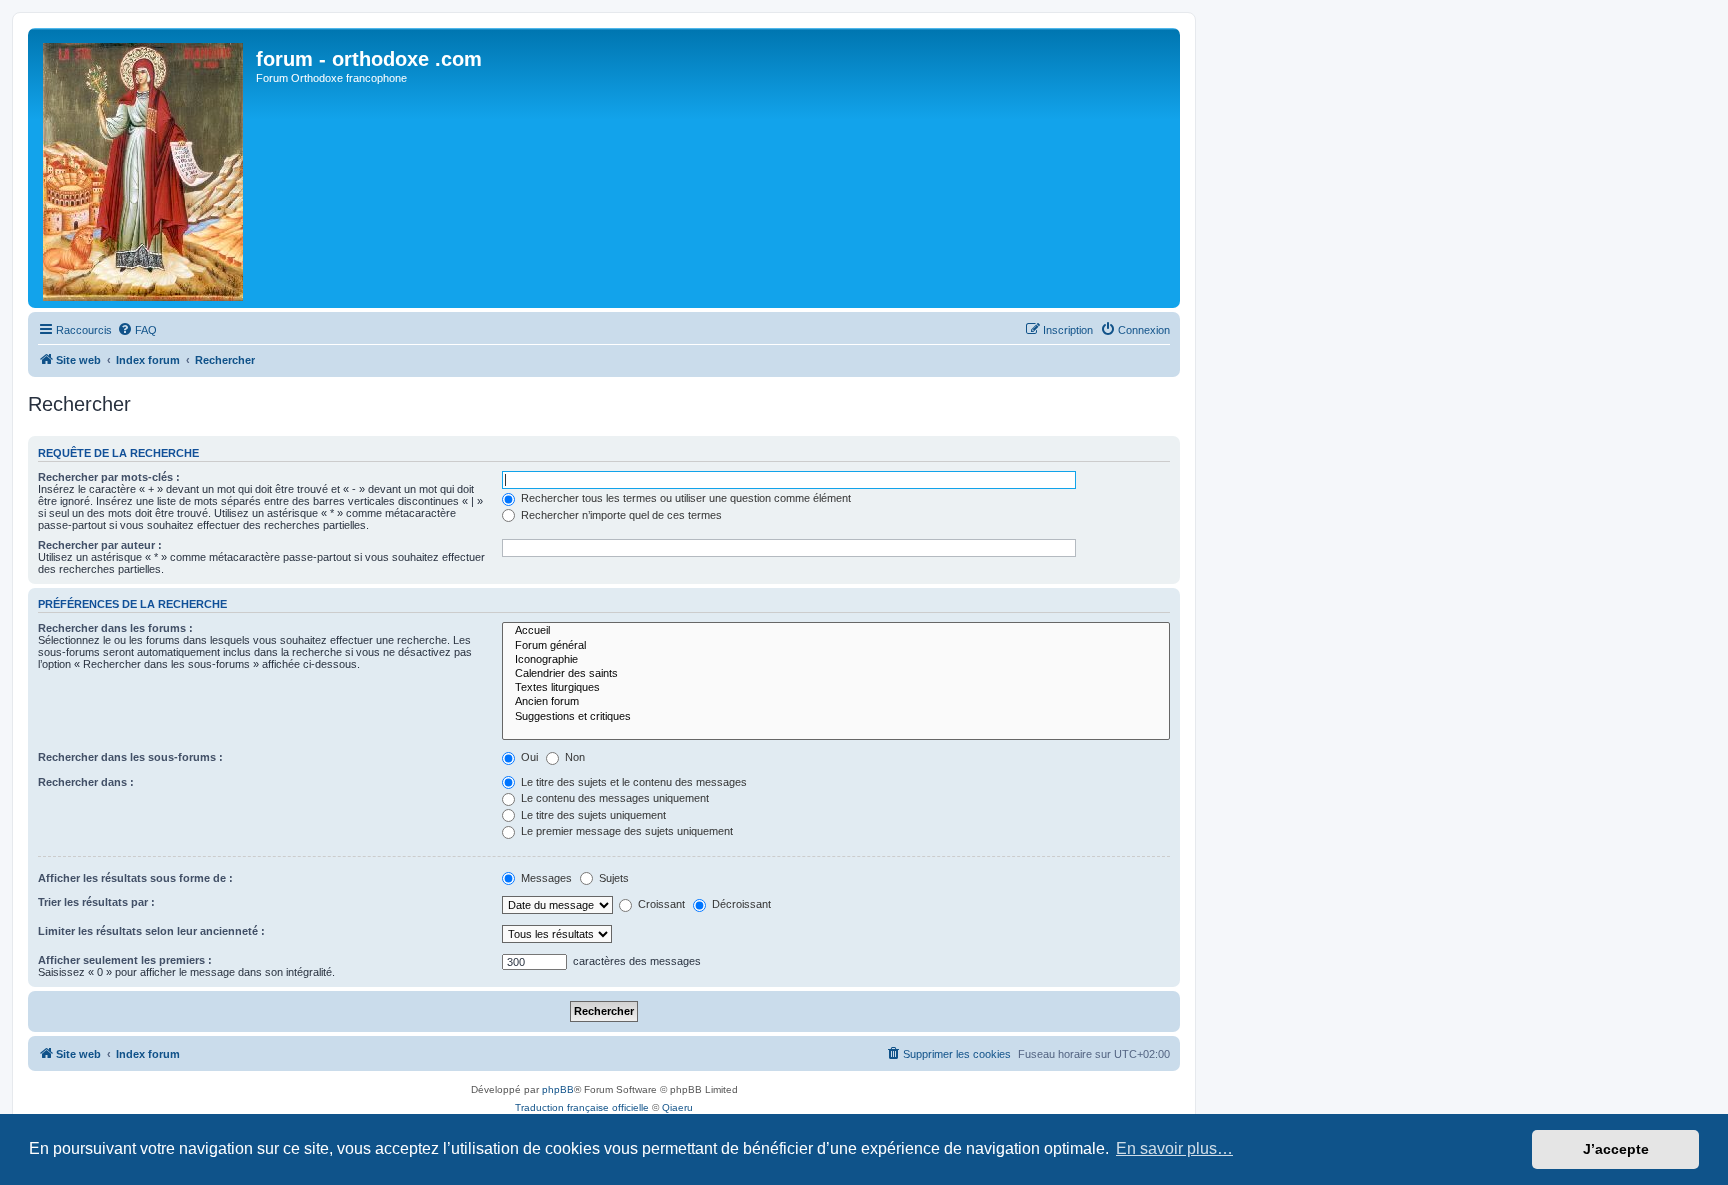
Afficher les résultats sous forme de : (135, 878)
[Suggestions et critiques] (836, 717)
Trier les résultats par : (96, 902)
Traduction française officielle (582, 1107)
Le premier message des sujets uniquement (625, 831)
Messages (545, 878)
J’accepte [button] (1616, 1149)
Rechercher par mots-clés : (109, 477)
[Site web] (144, 168)
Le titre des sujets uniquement (592, 815)
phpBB (558, 1089)
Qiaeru (677, 1107)
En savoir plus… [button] (1174, 1148)
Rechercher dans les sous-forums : (130, 757)
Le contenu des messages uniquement (613, 798)
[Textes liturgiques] (836, 688)
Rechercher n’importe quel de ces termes (620, 515)
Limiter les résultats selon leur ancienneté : (151, 931)
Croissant (660, 904)
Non (573, 757)
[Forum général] (836, 646)
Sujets (612, 878)
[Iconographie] (836, 660)
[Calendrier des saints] (836, 674)
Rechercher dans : (86, 782)
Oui (528, 757)
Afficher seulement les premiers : (125, 960)
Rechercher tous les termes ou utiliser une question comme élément (684, 498)
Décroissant (740, 904)
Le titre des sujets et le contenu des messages (632, 782)
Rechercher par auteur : (100, 545)
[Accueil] (836, 631)
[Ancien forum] (836, 702)
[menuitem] (137, 330)
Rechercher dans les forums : (115, 628)
